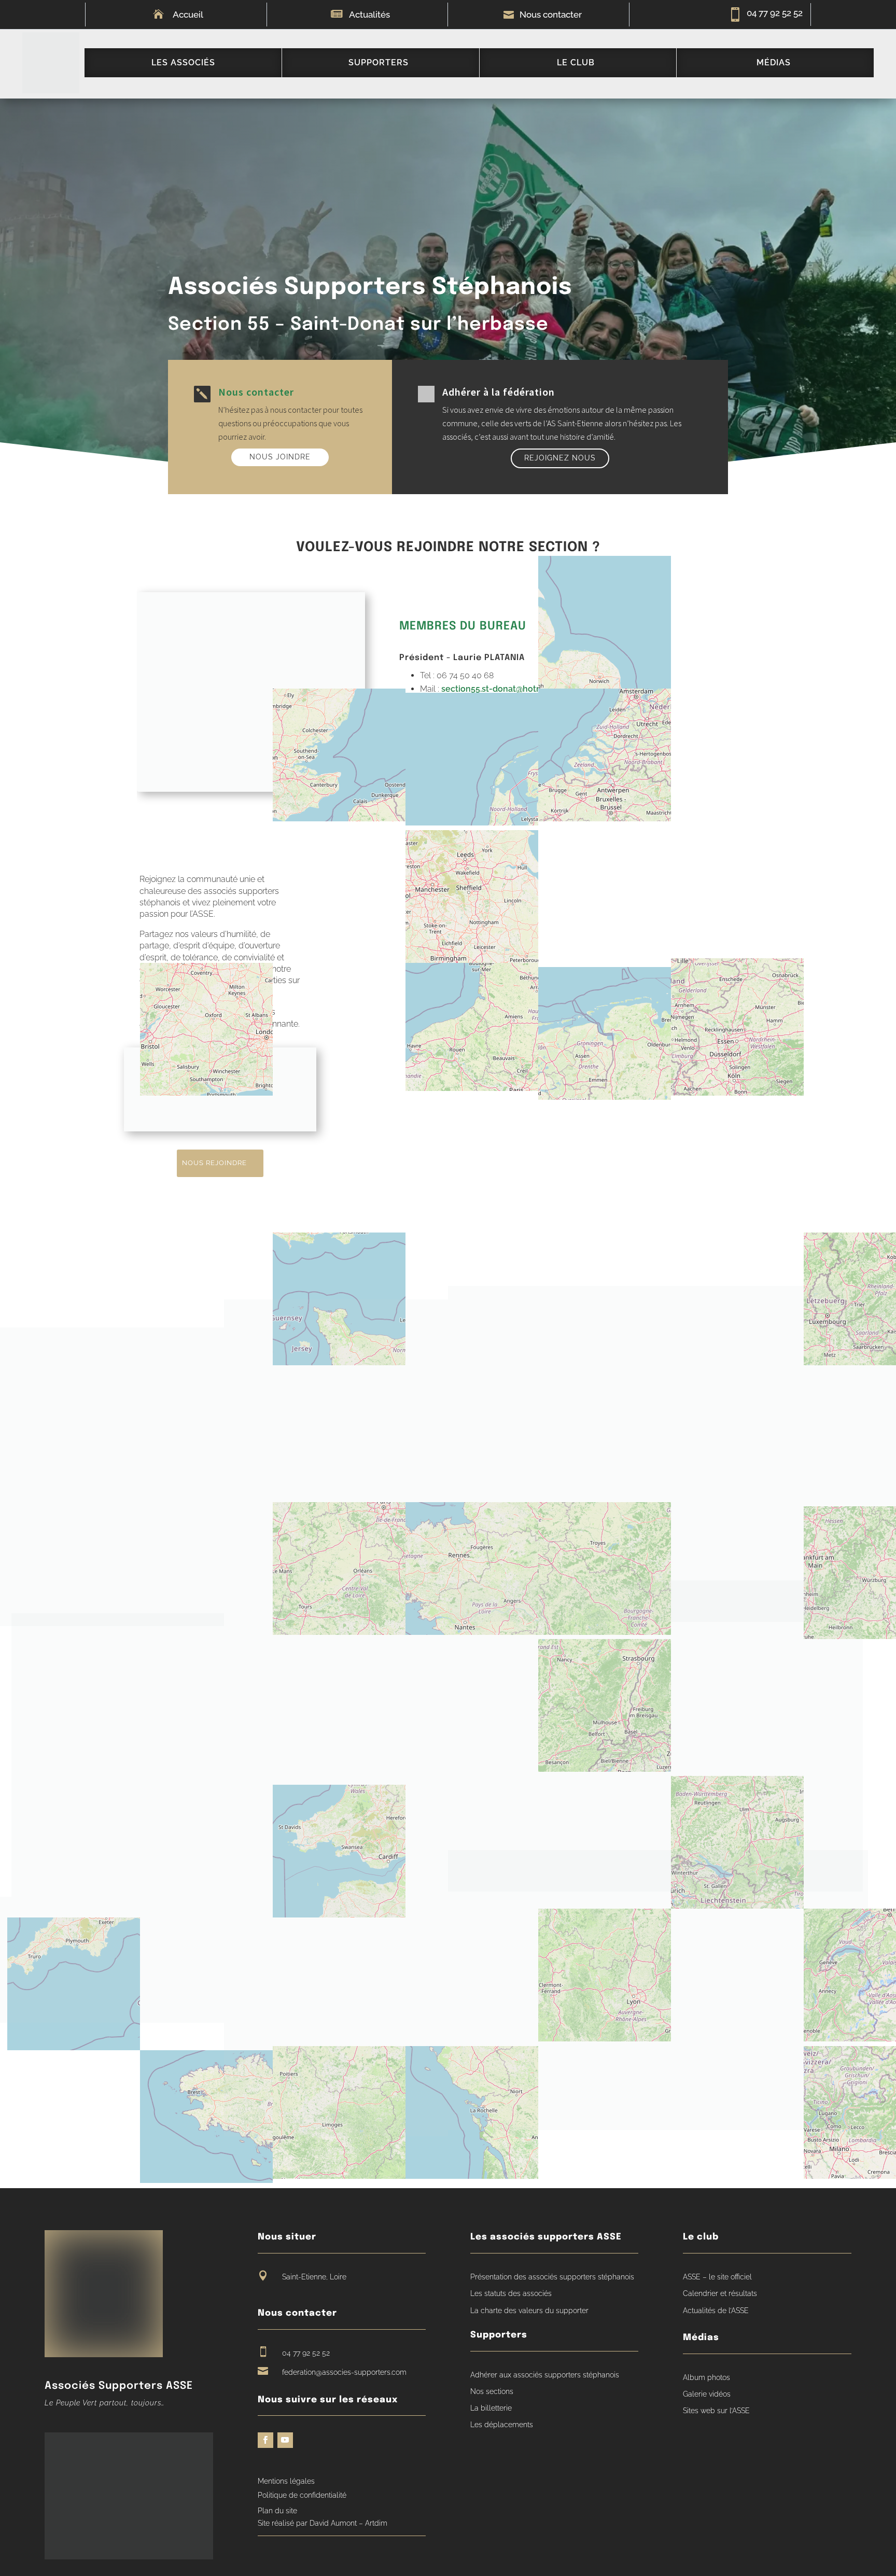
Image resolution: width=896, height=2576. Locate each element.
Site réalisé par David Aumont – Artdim (323, 2523)
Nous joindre (280, 457)
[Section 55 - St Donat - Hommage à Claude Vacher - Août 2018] (112, 1960)
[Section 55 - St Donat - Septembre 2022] (336, 1655)
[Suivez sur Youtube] (285, 2440)
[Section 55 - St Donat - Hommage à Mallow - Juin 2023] (112, 1477)
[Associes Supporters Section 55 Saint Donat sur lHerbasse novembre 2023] (336, 1487)
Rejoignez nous (560, 458)
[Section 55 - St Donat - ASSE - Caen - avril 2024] (672, 1454)
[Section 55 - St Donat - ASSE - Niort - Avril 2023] (118, 1755)
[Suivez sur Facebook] (265, 2440)
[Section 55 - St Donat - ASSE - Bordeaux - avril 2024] (336, 1351)
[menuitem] (183, 63)
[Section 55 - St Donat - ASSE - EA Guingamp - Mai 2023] (672, 1736)
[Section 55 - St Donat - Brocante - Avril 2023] (336, 1938)
